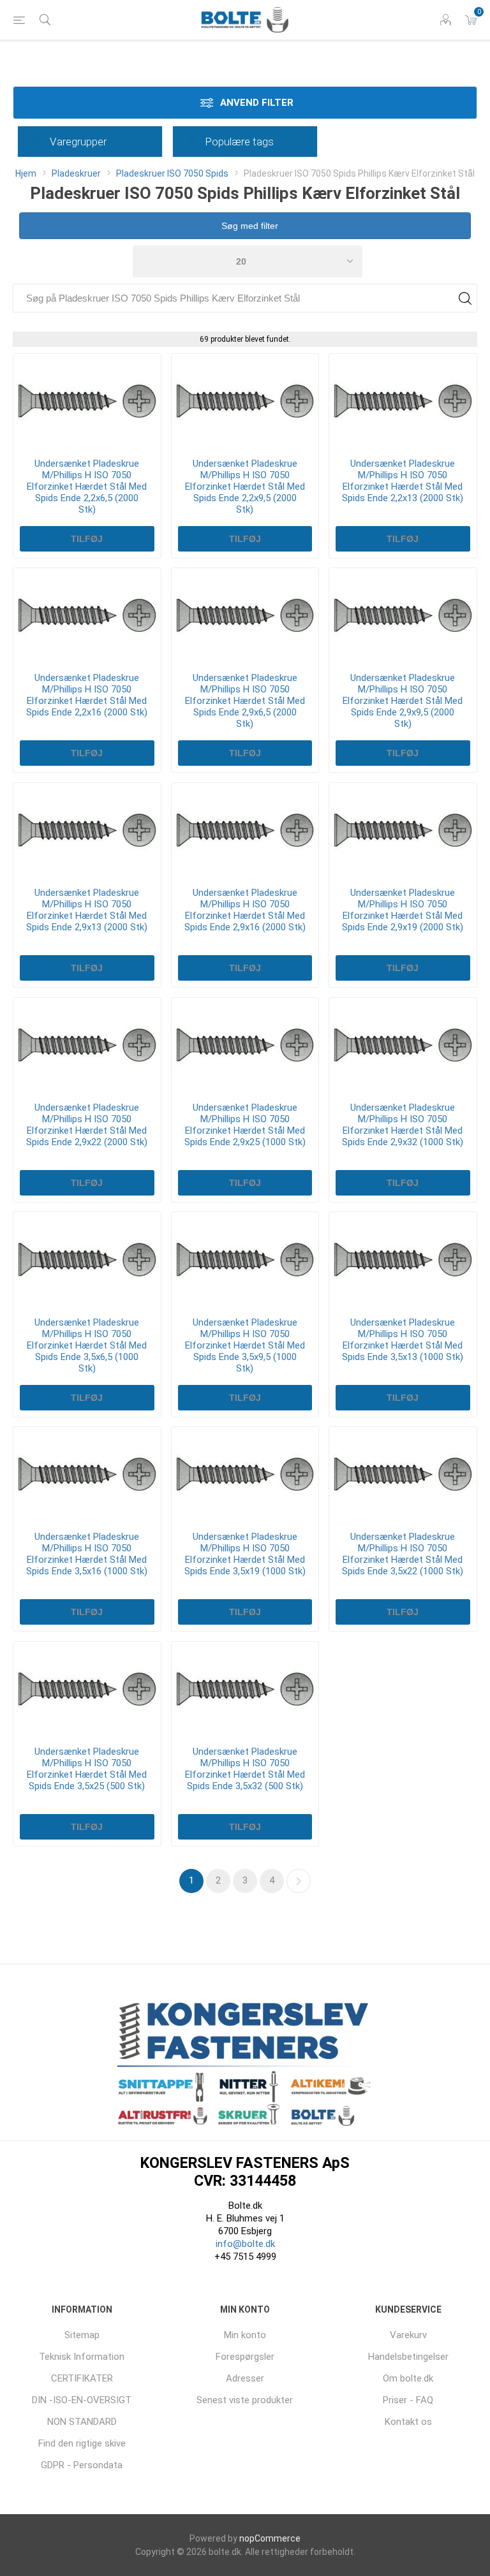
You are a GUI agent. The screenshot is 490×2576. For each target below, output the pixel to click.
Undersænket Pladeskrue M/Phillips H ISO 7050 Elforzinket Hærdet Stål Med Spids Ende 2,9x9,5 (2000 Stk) (403, 701)
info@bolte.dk (245, 2244)
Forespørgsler (245, 2357)
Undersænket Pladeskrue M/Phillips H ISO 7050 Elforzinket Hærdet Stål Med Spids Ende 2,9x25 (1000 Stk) (245, 1125)
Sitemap (82, 2335)
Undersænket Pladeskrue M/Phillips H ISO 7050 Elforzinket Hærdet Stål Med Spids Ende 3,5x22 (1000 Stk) (403, 1554)
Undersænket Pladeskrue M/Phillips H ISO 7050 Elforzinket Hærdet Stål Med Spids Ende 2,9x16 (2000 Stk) (245, 910)
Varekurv (408, 2335)
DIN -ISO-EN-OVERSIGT (82, 2400)
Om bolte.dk (408, 2378)
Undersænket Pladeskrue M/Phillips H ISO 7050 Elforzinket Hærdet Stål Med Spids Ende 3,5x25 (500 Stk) (87, 1769)
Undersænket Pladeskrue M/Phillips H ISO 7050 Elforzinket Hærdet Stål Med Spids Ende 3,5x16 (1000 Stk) (87, 1554)
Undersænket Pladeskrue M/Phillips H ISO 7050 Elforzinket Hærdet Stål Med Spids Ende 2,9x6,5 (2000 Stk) (245, 701)
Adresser (245, 2378)
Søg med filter (249, 226)
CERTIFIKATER (82, 2378)
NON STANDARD (82, 2422)
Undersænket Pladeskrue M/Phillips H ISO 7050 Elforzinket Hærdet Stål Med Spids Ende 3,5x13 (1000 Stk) (403, 1340)
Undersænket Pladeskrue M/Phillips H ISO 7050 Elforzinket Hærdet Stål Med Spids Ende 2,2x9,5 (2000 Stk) (245, 487)
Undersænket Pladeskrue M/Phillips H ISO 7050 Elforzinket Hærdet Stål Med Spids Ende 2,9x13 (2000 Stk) (87, 910)
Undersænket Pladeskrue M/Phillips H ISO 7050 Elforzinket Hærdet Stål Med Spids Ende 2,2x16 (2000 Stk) (87, 695)
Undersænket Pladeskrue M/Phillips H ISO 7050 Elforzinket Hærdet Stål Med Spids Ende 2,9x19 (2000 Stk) (403, 910)
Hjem (26, 173)
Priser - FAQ (408, 2400)
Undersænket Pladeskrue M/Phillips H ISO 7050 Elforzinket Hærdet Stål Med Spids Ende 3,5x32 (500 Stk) (245, 1769)
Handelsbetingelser (408, 2357)
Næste (299, 1881)
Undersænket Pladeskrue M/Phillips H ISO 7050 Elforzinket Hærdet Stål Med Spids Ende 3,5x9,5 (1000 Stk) (245, 1345)
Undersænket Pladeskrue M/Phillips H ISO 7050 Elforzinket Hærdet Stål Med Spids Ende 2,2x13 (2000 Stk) (403, 481)
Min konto (245, 2335)
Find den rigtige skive (82, 2443)
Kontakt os (408, 2422)
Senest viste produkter (245, 2400)
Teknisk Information (82, 2357)
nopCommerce (270, 2538)
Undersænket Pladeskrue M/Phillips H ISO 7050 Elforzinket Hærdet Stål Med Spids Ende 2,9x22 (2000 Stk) (87, 1125)
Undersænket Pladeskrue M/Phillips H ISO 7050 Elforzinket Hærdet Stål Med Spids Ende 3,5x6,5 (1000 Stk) (87, 1345)
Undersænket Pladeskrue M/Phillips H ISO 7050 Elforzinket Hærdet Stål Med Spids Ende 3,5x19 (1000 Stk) (245, 1554)
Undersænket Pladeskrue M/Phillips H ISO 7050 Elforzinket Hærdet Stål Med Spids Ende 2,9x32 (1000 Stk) (403, 1125)
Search (465, 298)
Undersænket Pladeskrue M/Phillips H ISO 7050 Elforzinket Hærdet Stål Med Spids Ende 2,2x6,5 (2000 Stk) (87, 487)
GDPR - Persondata (82, 2465)
